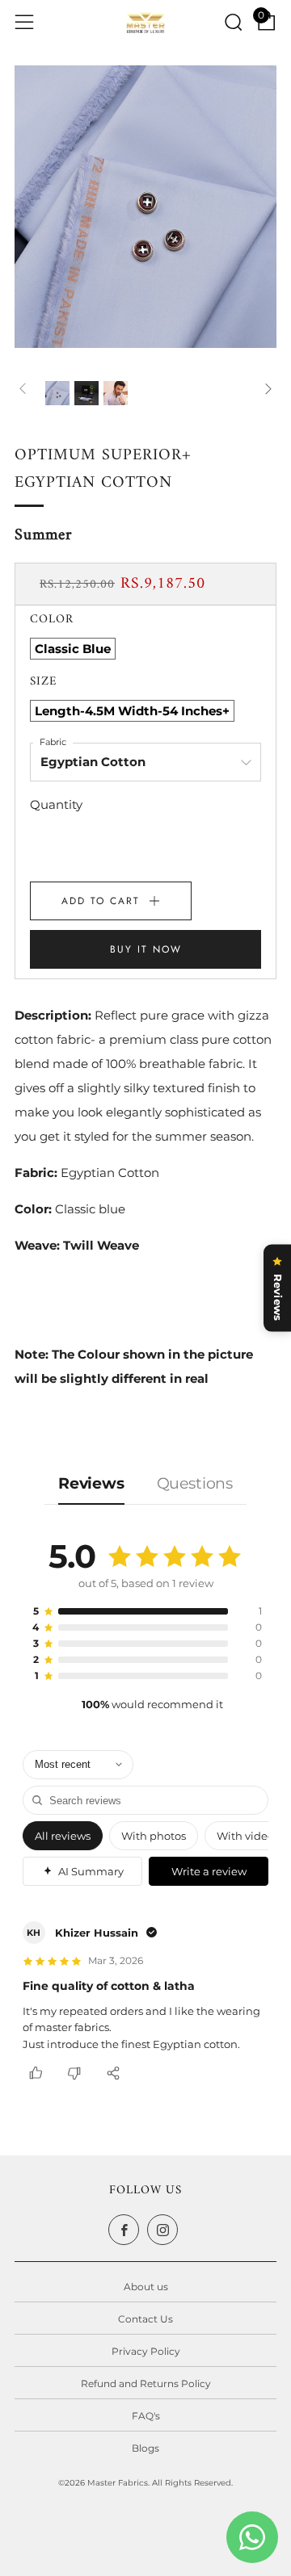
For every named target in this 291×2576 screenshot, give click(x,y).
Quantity (56, 804)
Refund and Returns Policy (146, 2383)
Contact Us (145, 2319)
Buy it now (146, 949)
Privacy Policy (146, 2351)
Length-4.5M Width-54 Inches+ (132, 711)
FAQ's (146, 2416)
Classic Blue (73, 649)
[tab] (49, 385)
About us (146, 2287)
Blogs (145, 2448)
